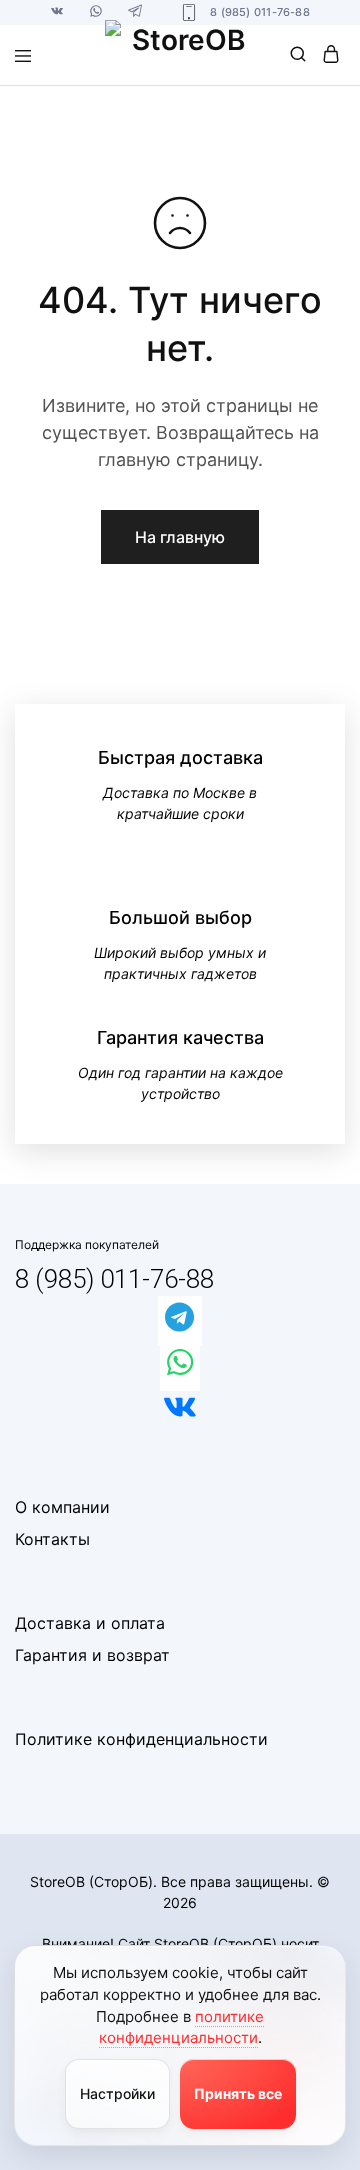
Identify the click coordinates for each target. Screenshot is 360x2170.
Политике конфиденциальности (141, 1739)
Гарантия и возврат (92, 1655)
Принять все (238, 2093)
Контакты (52, 1539)
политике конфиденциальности (182, 2027)
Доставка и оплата (90, 1623)
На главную (180, 537)
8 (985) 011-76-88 (114, 1279)
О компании (62, 1507)
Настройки (117, 2093)
